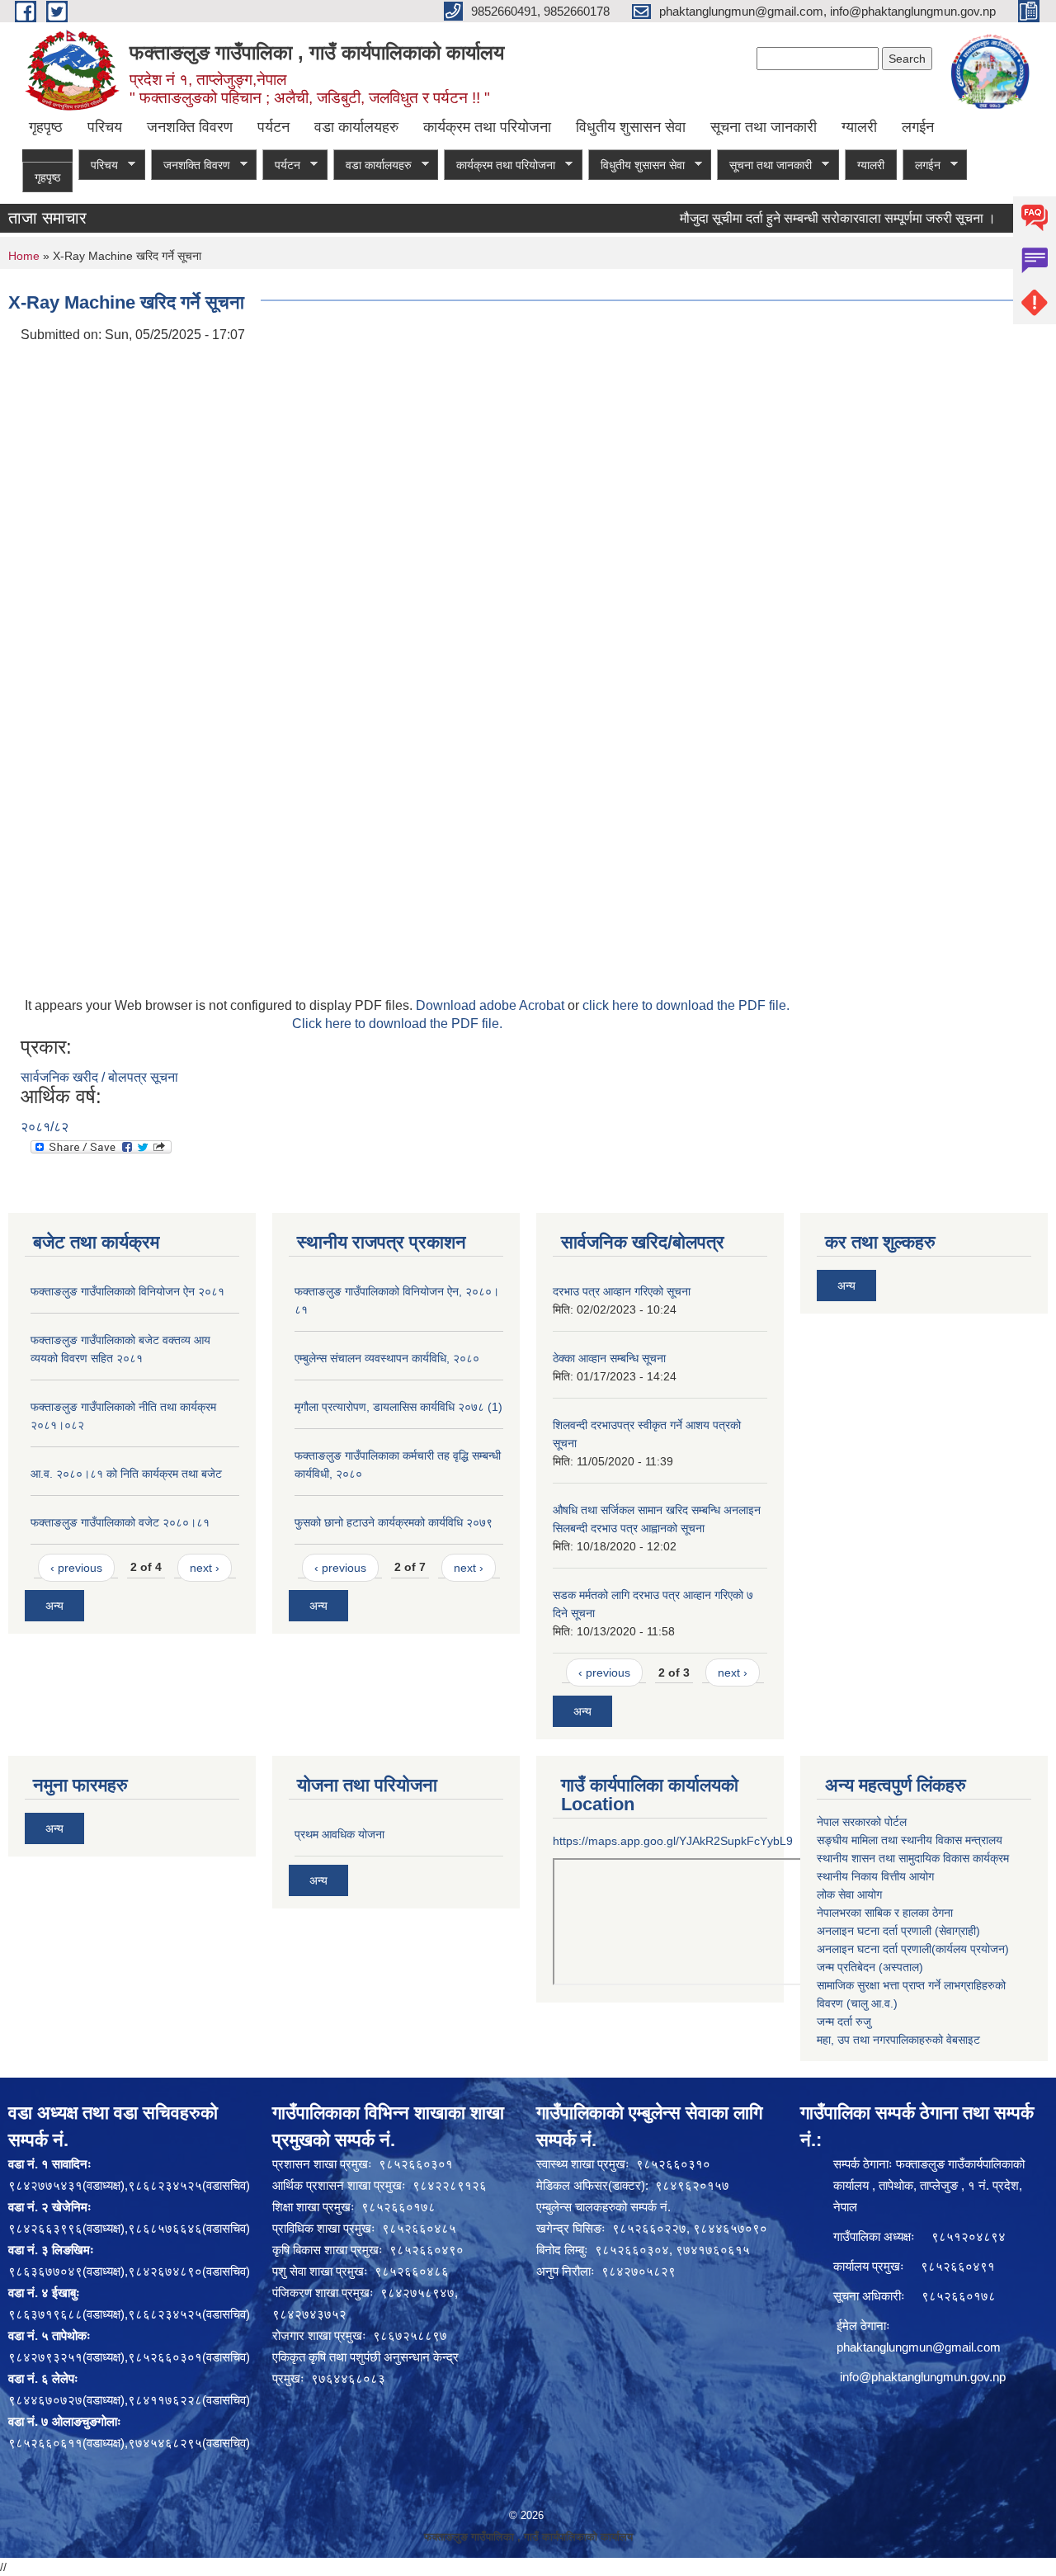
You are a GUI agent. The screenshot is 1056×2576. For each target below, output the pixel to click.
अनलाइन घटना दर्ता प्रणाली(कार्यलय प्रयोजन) (913, 1949)
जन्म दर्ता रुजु (844, 2022)
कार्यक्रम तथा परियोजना (487, 127)
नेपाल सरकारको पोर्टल (862, 1822)
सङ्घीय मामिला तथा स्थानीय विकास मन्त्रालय (910, 1840)
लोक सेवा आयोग (849, 1894)
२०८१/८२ (45, 1127)
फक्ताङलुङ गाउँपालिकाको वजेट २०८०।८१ (120, 1522)
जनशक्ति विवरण (190, 127)
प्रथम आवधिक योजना (339, 1834)
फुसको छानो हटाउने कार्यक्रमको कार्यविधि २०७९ (394, 1522)
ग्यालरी (859, 127)
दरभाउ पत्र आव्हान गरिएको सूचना (622, 1291)
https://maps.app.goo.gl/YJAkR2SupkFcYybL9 (673, 1841)
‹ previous (76, 1568)
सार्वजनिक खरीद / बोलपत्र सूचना (99, 1077)
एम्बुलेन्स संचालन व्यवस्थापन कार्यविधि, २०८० (387, 1358)
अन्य (54, 1606)
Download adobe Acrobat (492, 1005)
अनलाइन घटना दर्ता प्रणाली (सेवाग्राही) (898, 1931)
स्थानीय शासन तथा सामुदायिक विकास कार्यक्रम (913, 1858)
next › (205, 1568)
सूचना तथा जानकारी (764, 127)
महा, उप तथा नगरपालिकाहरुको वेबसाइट (898, 2040)
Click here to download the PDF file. (397, 1024)
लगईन (918, 127)
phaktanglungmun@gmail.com (919, 2347)
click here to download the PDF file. (686, 1005)
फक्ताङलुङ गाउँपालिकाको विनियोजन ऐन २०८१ (127, 1291)
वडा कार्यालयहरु (356, 127)
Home (24, 256)
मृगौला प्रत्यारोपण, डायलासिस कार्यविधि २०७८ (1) (398, 1407)
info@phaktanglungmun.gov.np (923, 2377)
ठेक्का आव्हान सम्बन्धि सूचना (609, 1358)
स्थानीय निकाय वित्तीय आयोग (875, 1876)
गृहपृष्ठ (46, 127)
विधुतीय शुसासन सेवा (631, 127)
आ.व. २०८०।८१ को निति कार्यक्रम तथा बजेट (126, 1474)
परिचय (105, 127)
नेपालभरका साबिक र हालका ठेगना (885, 1913)
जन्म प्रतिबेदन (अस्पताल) (870, 1967)
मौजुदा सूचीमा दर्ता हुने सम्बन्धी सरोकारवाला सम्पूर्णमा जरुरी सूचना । (807, 218)
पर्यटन (273, 127)
